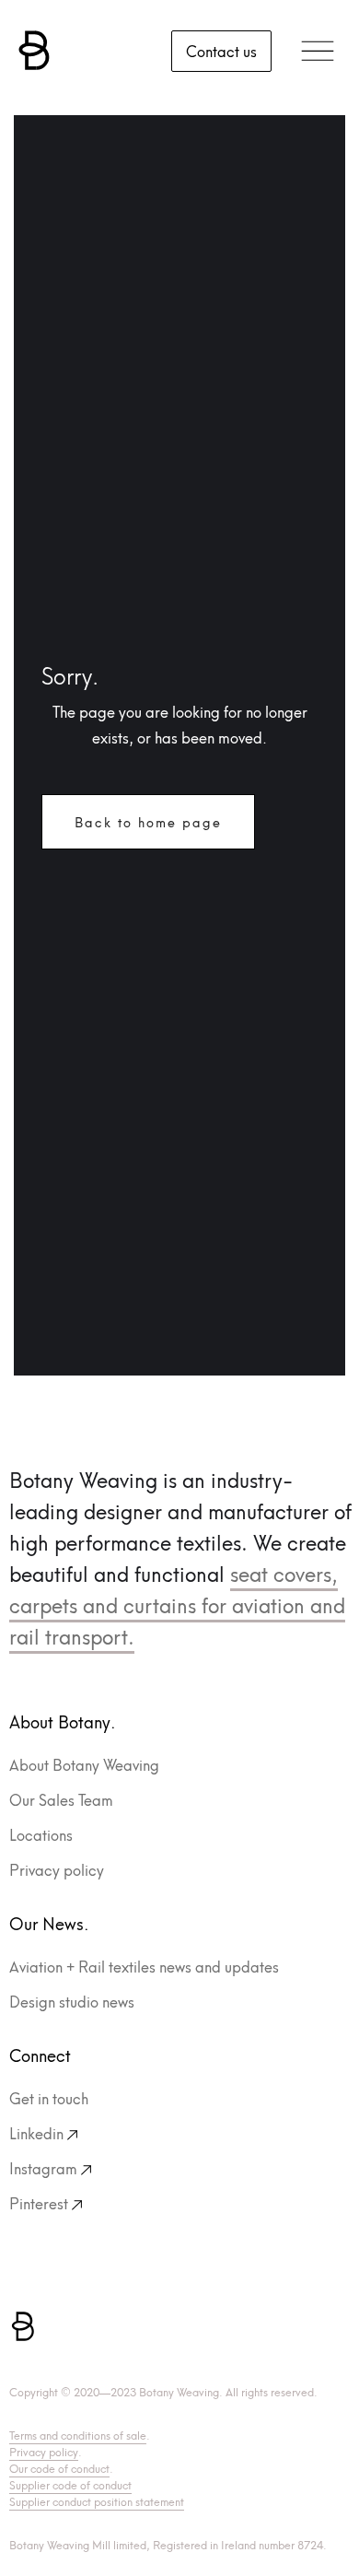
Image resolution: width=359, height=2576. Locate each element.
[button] (318, 51)
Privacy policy (57, 1869)
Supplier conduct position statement (97, 2501)
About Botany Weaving (84, 1764)
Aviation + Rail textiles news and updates (144, 1966)
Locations (41, 1834)
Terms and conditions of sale (78, 2435)
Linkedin (36, 2132)
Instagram (43, 2167)
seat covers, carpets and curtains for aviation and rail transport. (177, 1604)
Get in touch (49, 2097)
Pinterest (39, 2202)
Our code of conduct (59, 2468)
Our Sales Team (61, 1799)
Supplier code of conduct (70, 2484)
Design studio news (72, 2001)
